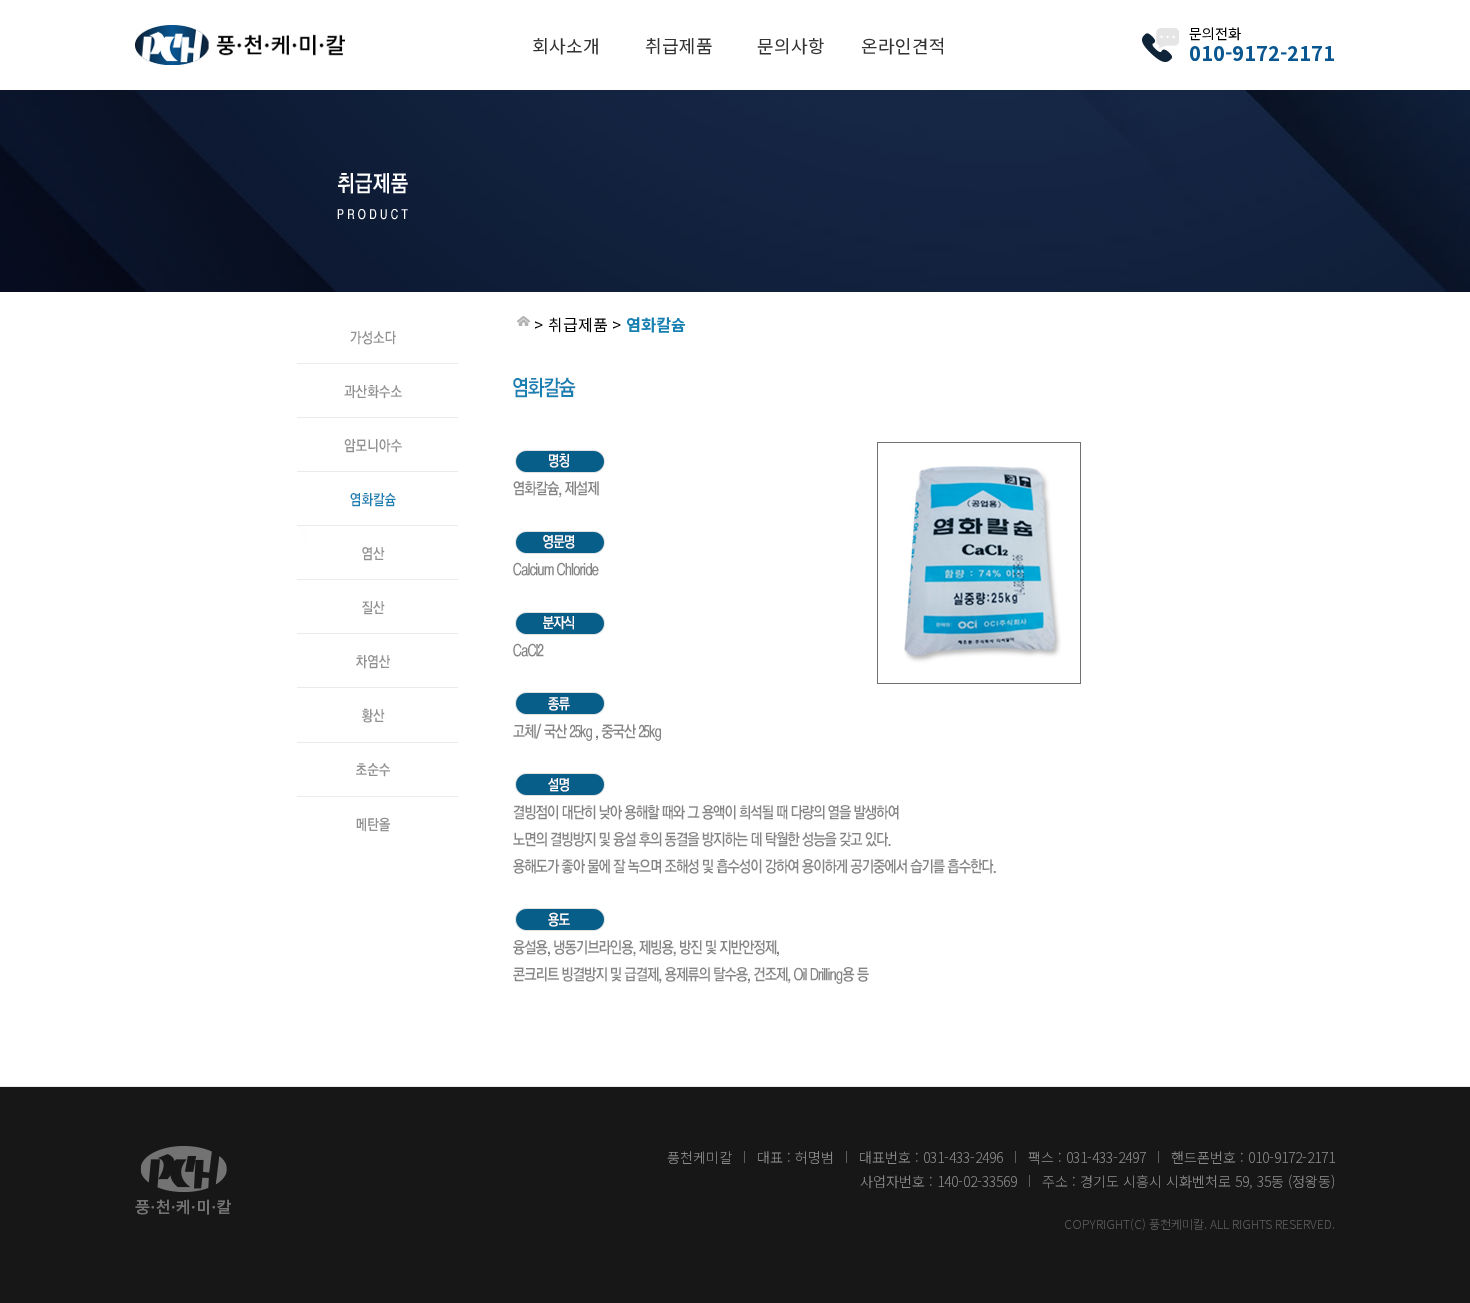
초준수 (377, 751)
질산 (377, 589)
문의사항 (791, 45)
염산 (377, 535)
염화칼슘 (377, 481)
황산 (377, 697)
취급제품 (679, 45)
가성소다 (377, 319)
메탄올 (377, 805)
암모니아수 (377, 427)
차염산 (377, 643)
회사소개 (566, 45)
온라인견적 (903, 45)
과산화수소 (377, 373)
